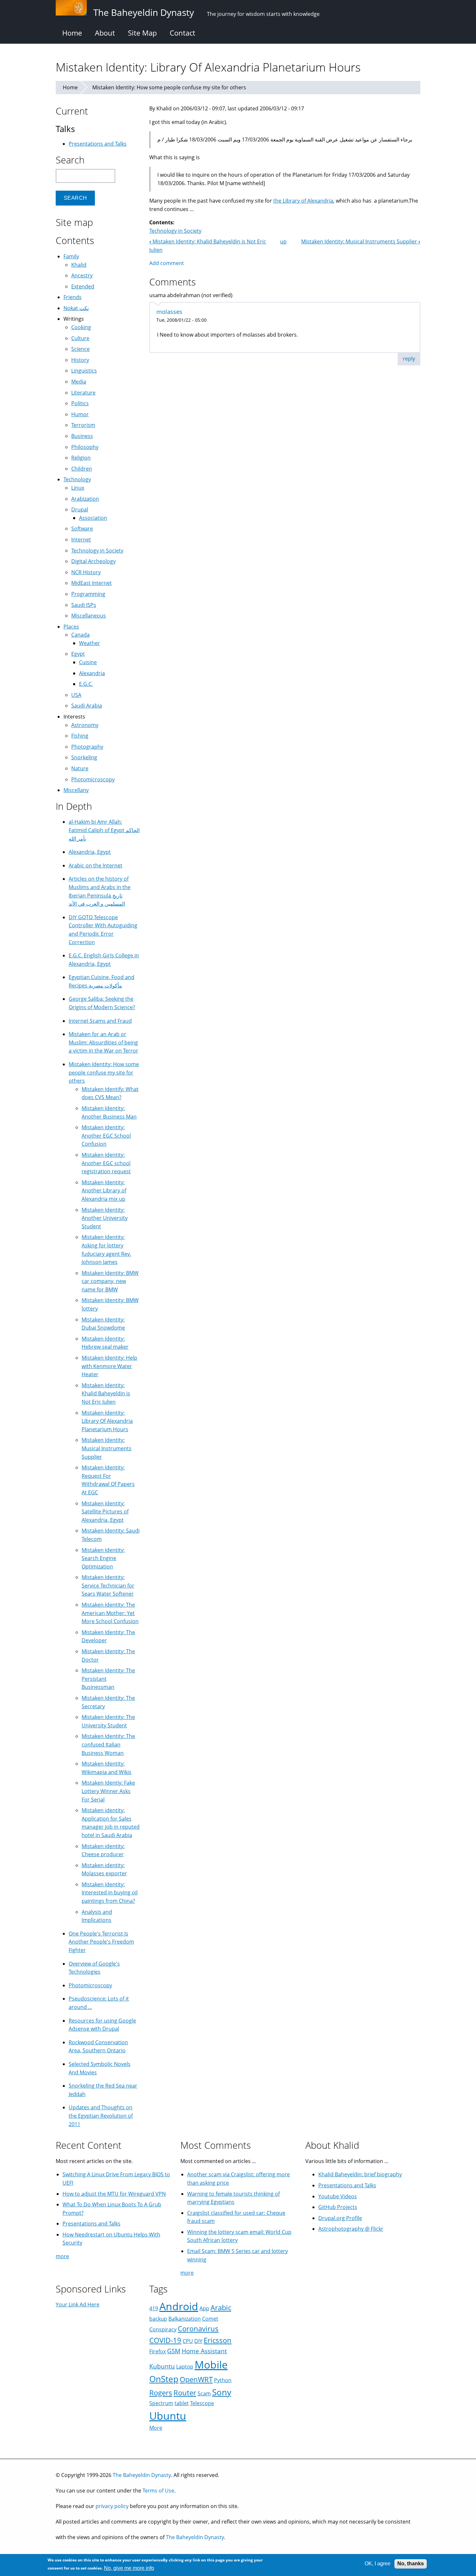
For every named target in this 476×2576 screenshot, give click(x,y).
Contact (182, 33)
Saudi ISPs (84, 605)
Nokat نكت (76, 308)
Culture (80, 338)
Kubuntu (162, 2366)
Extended (83, 286)
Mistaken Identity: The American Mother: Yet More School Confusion (110, 1613)
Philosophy (85, 447)
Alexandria (92, 673)
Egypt (78, 654)
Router (185, 2393)
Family (71, 256)
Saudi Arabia (87, 706)
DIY (198, 2341)
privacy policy (112, 2506)
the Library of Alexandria (303, 201)
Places (71, 627)
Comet (210, 2319)
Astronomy (85, 725)
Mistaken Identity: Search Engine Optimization (103, 1558)
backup (158, 2319)
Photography (87, 747)
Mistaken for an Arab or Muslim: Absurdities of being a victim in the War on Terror (103, 1042)
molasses (169, 312)
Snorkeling (84, 757)
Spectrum (161, 2403)
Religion (81, 458)
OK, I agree (378, 2564)
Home (72, 33)
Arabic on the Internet (96, 865)
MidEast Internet (91, 583)
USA (76, 695)
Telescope (202, 2403)
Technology (77, 479)
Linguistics (84, 371)
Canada (80, 635)
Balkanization (185, 2319)
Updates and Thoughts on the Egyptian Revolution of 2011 (101, 2116)
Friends (73, 297)
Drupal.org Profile (340, 2218)
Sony (222, 2392)
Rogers (161, 2393)
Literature (83, 393)
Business (82, 436)
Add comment (167, 263)
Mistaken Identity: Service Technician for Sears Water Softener (108, 1585)
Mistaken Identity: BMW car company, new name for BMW (110, 1281)
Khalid (79, 265)
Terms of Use (158, 2491)
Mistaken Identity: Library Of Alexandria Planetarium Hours (107, 1421)
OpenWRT (196, 2379)
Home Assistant (204, 2351)
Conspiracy (163, 2329)
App (204, 2308)
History (80, 360)
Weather (90, 643)
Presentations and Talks (98, 144)
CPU (188, 2341)
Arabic (221, 2308)
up (283, 241)
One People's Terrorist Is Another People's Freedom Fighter (101, 1942)
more (62, 2256)
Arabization (85, 499)
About (105, 33)
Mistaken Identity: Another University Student (105, 1218)
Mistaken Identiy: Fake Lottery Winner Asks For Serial (108, 1791)
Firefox (158, 2351)
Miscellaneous (89, 616)
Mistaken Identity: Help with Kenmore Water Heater (109, 1366)
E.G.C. (86, 684)
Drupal (80, 509)
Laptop (185, 2367)
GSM (174, 2351)
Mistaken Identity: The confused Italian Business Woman (108, 1744)
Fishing (80, 736)
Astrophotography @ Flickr (351, 2229)
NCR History (86, 572)
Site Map (142, 33)
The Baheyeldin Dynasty (142, 2475)
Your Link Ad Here (78, 2304)
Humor (80, 414)
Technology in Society (175, 231)
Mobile (211, 2364)
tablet (182, 2403)
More (156, 2428)
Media (79, 382)
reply (409, 359)
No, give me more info (129, 2568)
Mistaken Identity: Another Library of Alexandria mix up (104, 1191)
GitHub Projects (338, 2207)
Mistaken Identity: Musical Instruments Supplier (361, 241)
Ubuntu (168, 2416)
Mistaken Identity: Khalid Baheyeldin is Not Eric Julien (106, 1394)
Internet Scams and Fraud (100, 1021)
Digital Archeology (93, 561)
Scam (204, 2393)
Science (80, 349)
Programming (88, 594)
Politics (80, 403)
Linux (78, 488)
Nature (80, 768)
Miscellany (76, 790)
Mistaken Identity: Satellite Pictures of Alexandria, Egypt (105, 1512)
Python (223, 2380)
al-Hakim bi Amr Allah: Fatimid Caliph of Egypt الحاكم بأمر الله (104, 830)
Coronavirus (198, 2329)
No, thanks (411, 2564)
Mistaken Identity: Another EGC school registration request (106, 1163)
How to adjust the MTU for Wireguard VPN (114, 2194)
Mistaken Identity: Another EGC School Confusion (106, 1136)
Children (82, 469)
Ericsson (218, 2340)
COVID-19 (165, 2340)
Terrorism (83, 425)
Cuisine (88, 662)
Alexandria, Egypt (90, 852)
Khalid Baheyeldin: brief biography (360, 2174)
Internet (81, 540)
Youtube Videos (338, 2196)
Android (179, 2306)
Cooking (81, 327)
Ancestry (82, 275)
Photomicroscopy (93, 779)
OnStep (164, 2379)
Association (93, 518)
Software (82, 529)
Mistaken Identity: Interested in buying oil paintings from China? (110, 1893)
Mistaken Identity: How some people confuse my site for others (169, 87)
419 (154, 2308)
